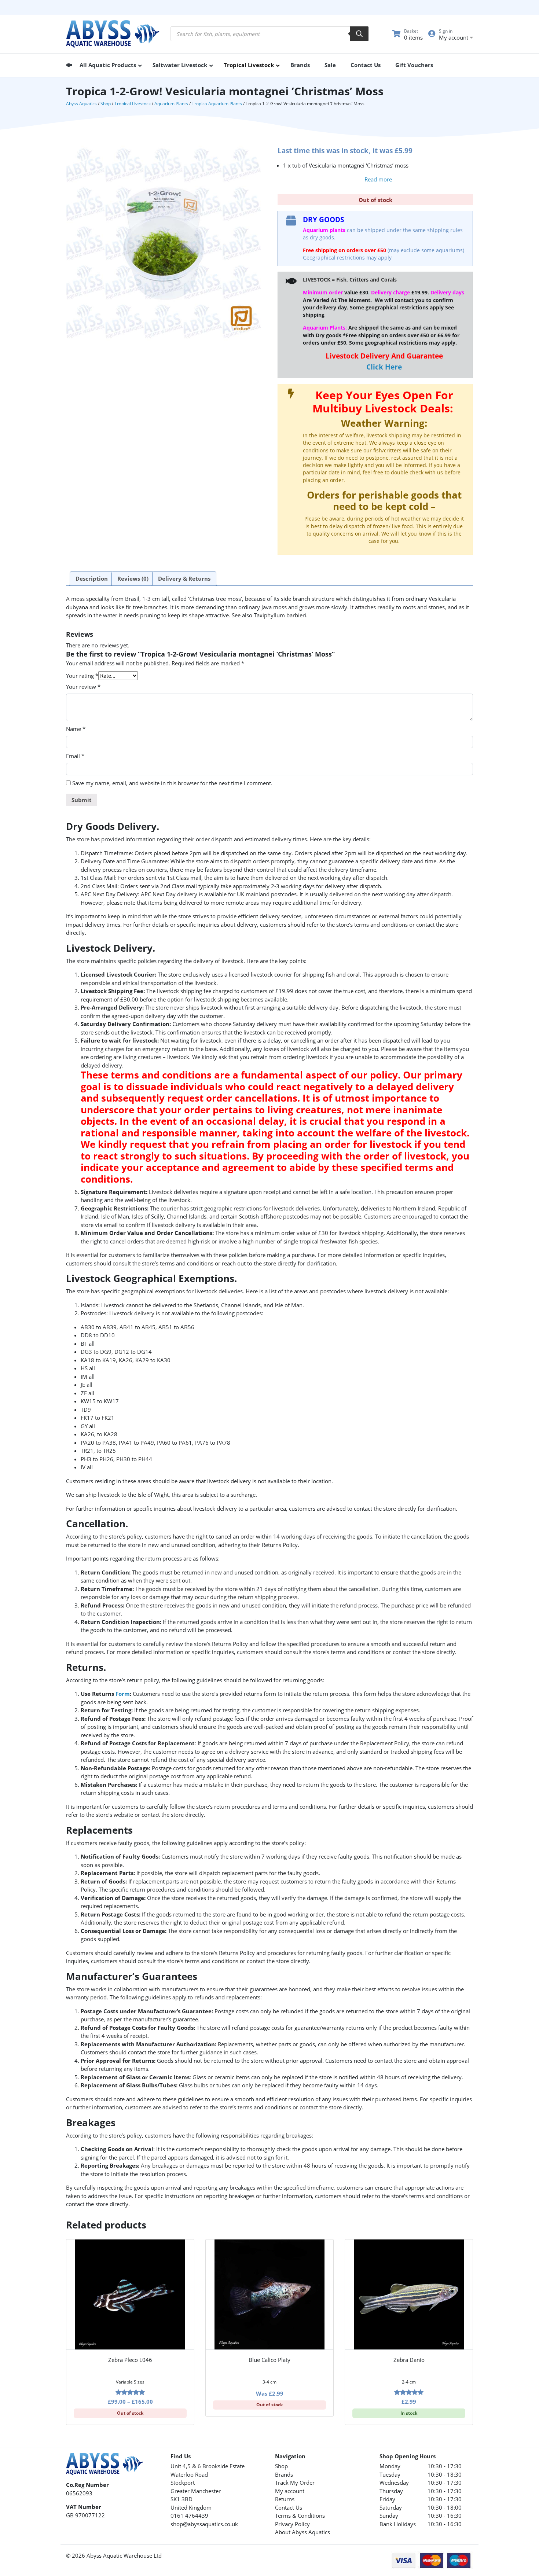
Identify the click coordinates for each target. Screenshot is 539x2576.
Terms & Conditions (300, 2516)
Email (75, 756)
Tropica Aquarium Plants (217, 104)
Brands (284, 2474)
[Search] (359, 34)
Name (76, 729)
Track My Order (295, 2483)
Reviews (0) (133, 578)
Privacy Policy (292, 2524)
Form (123, 1694)
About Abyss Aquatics (302, 2532)
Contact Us (289, 2507)
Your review (83, 687)
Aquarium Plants (171, 104)
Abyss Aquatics (81, 104)
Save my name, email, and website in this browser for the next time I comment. (172, 783)
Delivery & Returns (184, 578)
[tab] (92, 579)
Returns (285, 2499)
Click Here (384, 367)
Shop (106, 104)
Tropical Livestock (133, 104)
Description (92, 578)
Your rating (82, 676)
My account (290, 2491)
